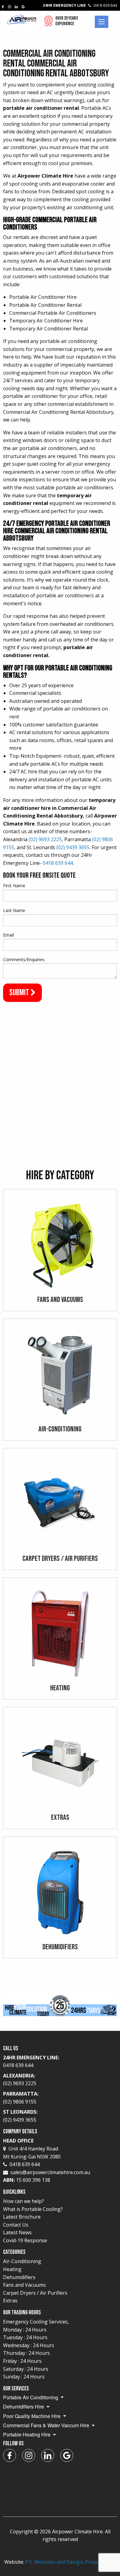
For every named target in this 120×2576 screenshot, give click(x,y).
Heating (12, 2269)
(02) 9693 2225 (45, 839)
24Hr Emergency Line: (31, 2062)
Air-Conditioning (22, 2261)
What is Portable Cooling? (33, 2209)
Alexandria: (20, 2080)
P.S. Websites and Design (54, 2562)
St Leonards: (20, 2116)
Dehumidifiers (19, 2277)
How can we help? (24, 2201)
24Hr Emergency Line (80, 5)
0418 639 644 (58, 863)
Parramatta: (21, 2098)
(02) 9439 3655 (73, 847)
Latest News (17, 2232)
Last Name (14, 910)
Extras (10, 2301)
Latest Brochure (22, 2217)
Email (8, 935)
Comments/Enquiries (24, 959)
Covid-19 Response (25, 2240)
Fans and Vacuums (24, 2285)
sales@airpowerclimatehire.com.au (50, 2172)
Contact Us (16, 2225)
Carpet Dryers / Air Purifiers (35, 2293)
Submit (20, 993)
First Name (14, 886)
